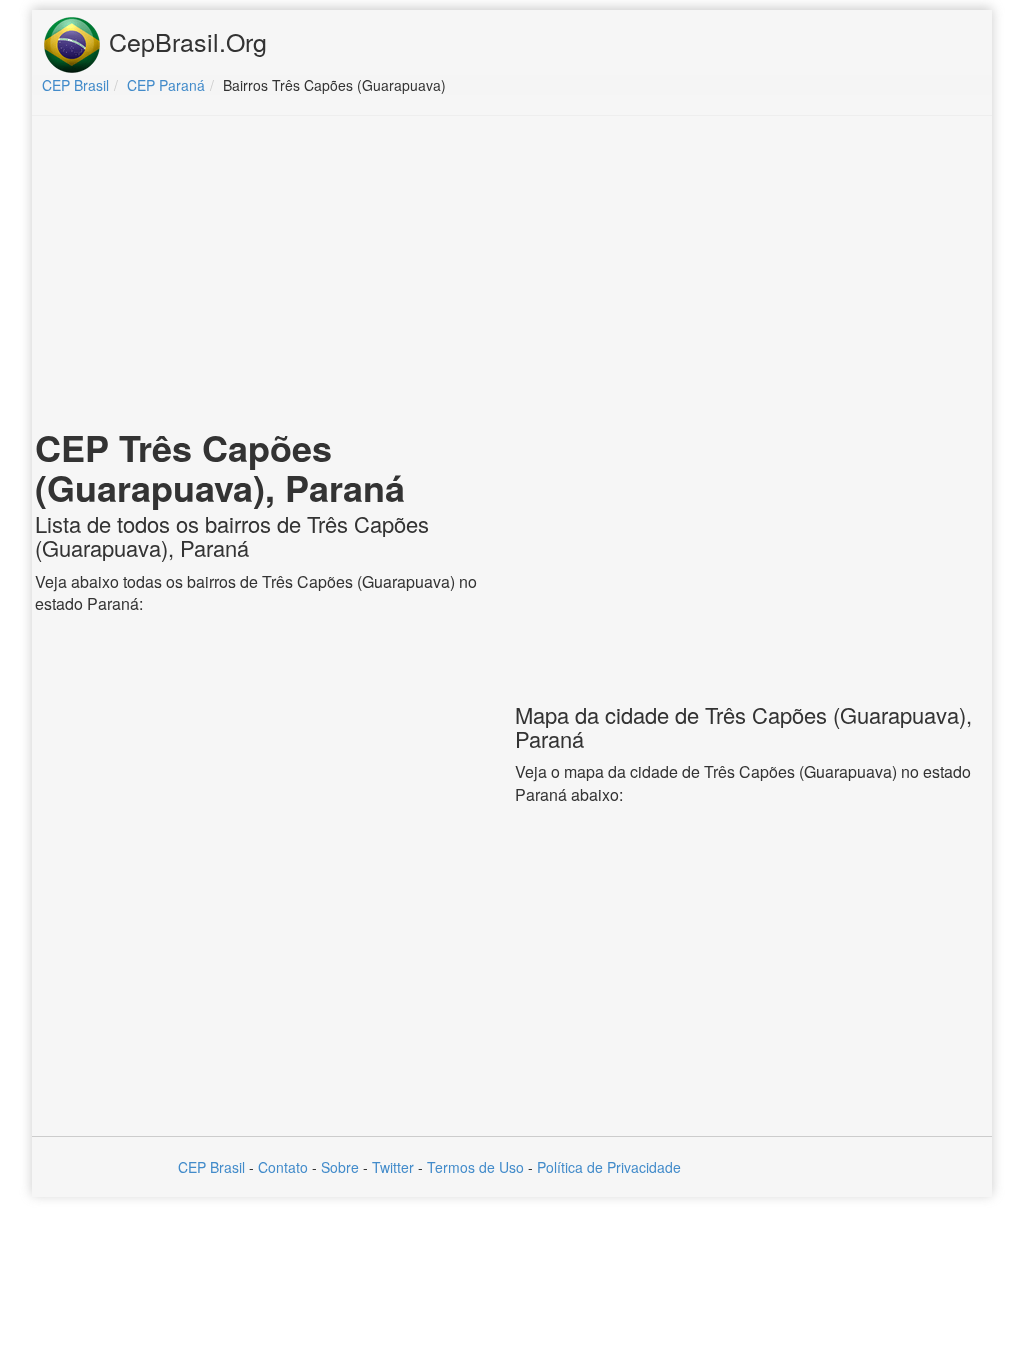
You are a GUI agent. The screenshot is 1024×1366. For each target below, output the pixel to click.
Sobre (340, 1167)
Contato (283, 1167)
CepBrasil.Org (184, 41)
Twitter (393, 1167)
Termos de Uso (475, 1167)
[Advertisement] (512, 276)
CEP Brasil (211, 1167)
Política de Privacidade (609, 1167)
